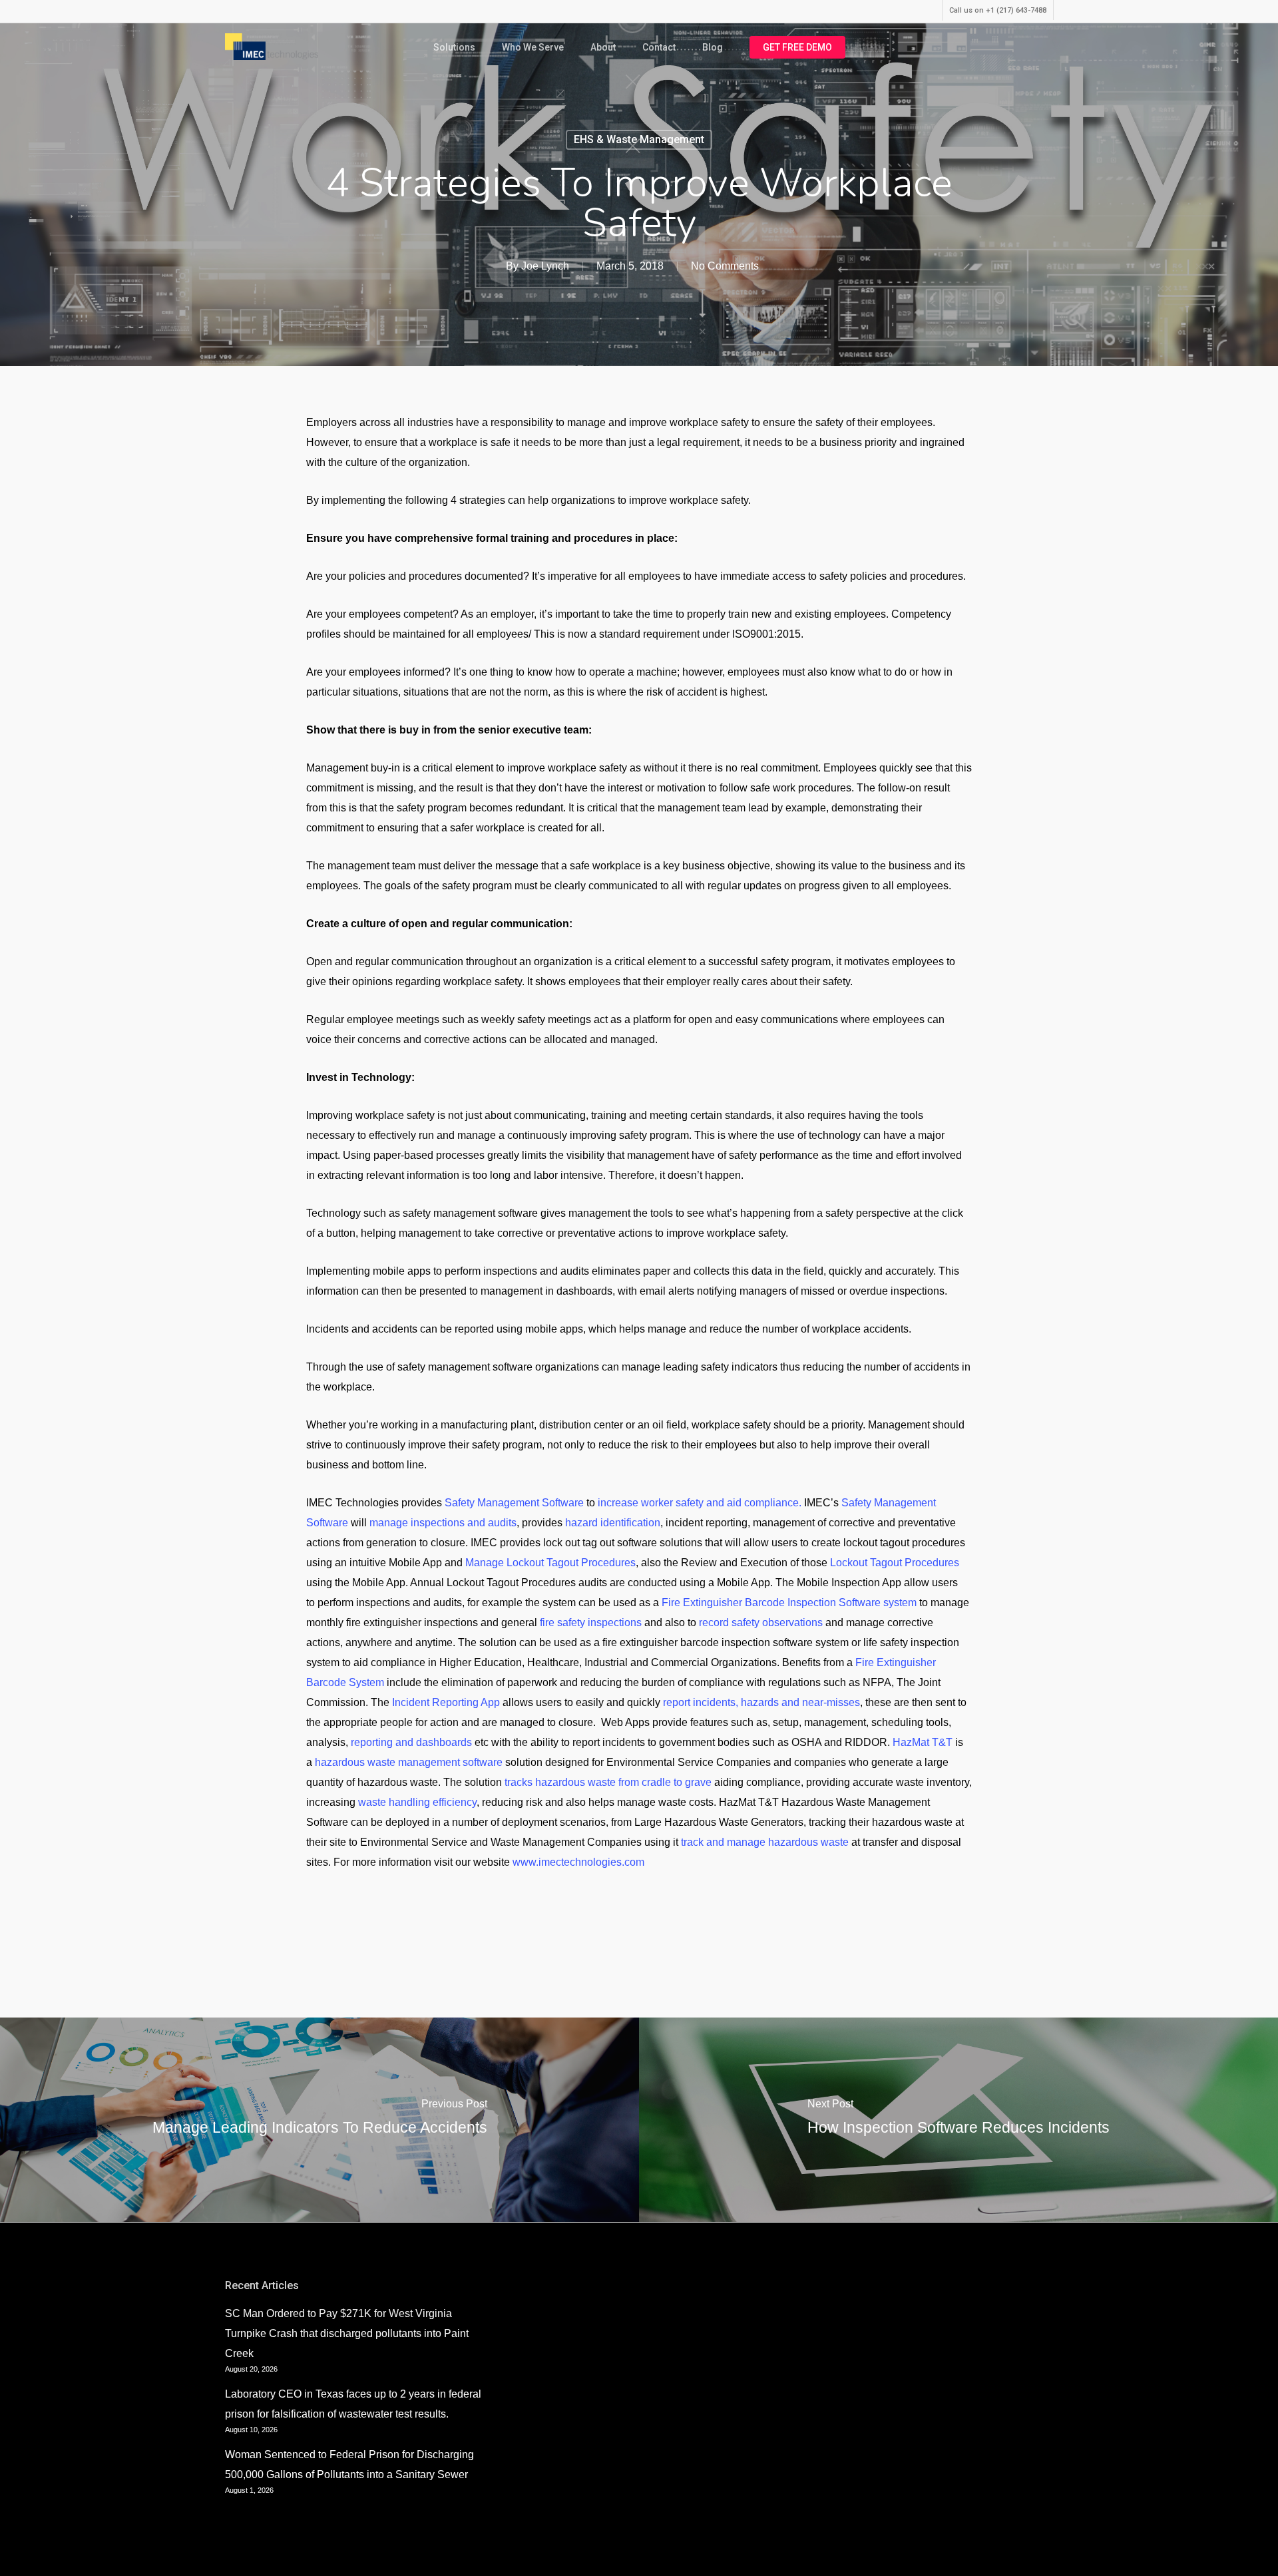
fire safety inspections (591, 1622)
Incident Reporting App (446, 1702)
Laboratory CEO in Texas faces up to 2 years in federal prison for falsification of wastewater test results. (353, 2404)
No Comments (725, 266)
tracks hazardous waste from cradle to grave (608, 1782)
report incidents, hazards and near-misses (761, 1702)
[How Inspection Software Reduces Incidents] (958, 2120)
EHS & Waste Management (639, 139)
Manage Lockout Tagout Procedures (550, 1563)
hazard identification (613, 1523)
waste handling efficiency (417, 1802)
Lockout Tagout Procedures (895, 1563)
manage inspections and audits (443, 1523)
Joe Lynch (545, 266)
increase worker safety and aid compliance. (700, 1503)
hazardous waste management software (409, 1762)
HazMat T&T (923, 1742)
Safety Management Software (514, 1503)
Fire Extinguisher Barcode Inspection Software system (789, 1603)
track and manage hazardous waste (765, 1842)
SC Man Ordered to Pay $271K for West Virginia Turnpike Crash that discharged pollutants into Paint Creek (347, 2333)
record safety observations (761, 1622)
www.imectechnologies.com (578, 1862)
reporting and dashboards (411, 1742)
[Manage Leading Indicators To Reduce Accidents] (319, 2120)
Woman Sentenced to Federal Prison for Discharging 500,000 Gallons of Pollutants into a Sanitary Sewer (349, 2465)
